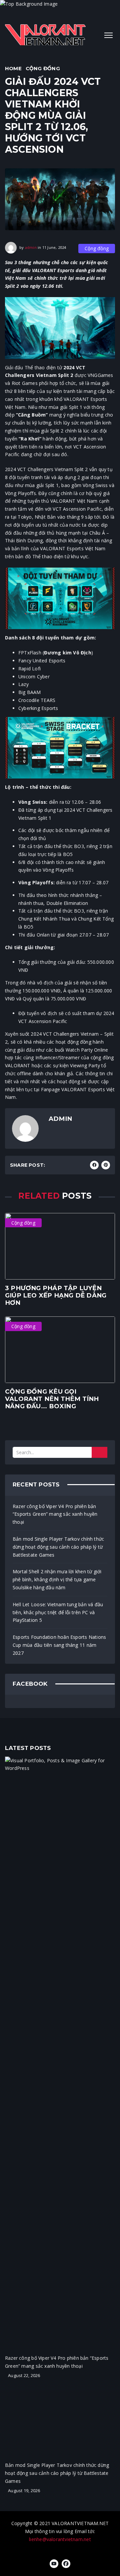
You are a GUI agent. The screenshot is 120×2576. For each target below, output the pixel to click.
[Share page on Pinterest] (106, 1165)
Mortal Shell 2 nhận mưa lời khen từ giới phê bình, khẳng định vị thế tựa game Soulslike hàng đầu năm (57, 1579)
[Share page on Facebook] (94, 1165)
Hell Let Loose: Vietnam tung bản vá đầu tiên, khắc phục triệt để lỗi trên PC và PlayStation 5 (58, 1612)
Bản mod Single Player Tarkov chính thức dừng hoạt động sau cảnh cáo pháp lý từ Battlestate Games (58, 1547)
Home (13, 68)
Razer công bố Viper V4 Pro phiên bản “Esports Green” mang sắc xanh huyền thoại (55, 1514)
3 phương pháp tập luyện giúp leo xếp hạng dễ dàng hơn (56, 1295)
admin (31, 247)
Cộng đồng (43, 68)
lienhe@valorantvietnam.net (60, 2539)
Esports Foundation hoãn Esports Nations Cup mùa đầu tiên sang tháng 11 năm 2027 (59, 1645)
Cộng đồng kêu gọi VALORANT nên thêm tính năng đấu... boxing (52, 1399)
